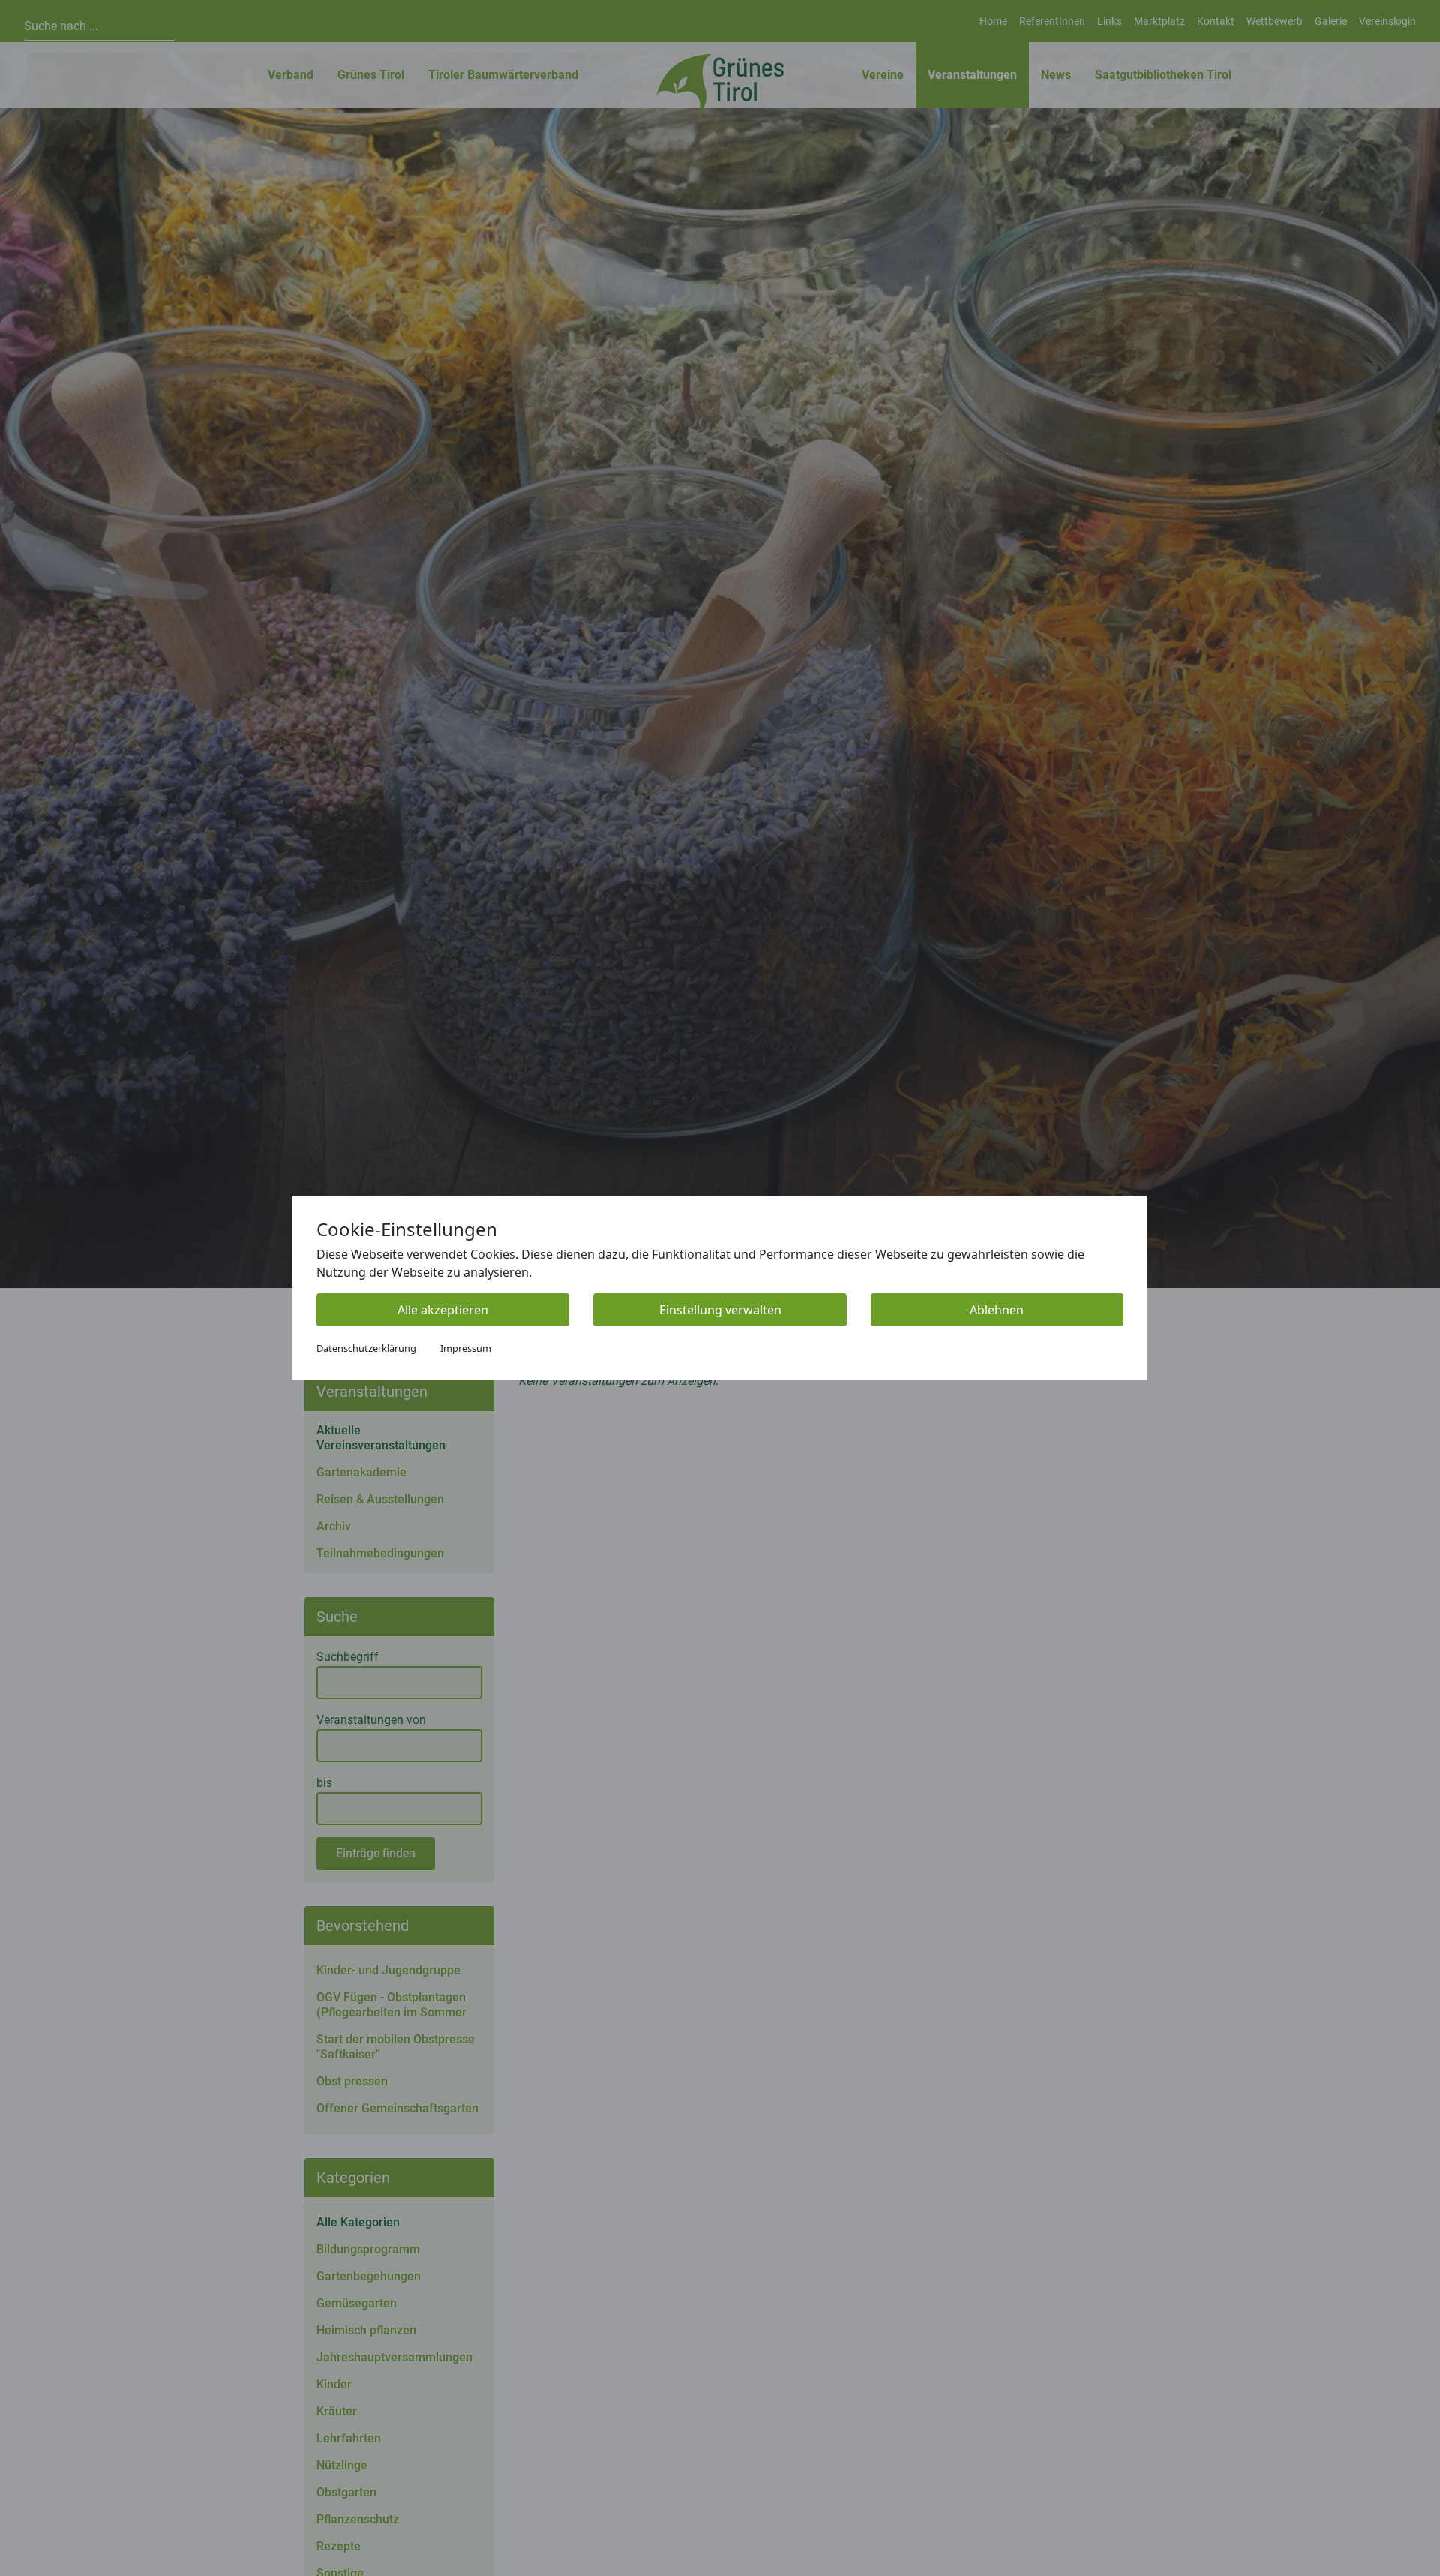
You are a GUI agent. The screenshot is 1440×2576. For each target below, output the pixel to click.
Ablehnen (997, 1310)
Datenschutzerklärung (366, 1348)
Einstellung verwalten (720, 1310)
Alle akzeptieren (443, 1310)
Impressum (466, 1348)
